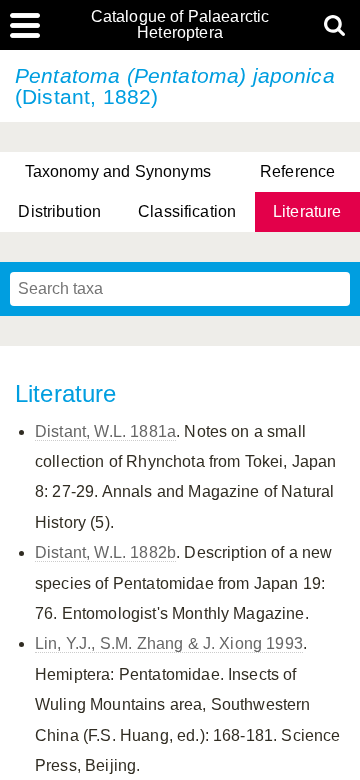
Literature (307, 211)
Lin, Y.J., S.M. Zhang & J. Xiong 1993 (169, 643)
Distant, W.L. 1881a (105, 431)
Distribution (59, 211)
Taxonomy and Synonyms (118, 171)
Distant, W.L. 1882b (105, 552)
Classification (187, 211)
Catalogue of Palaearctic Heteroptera (180, 25)
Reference (297, 171)
